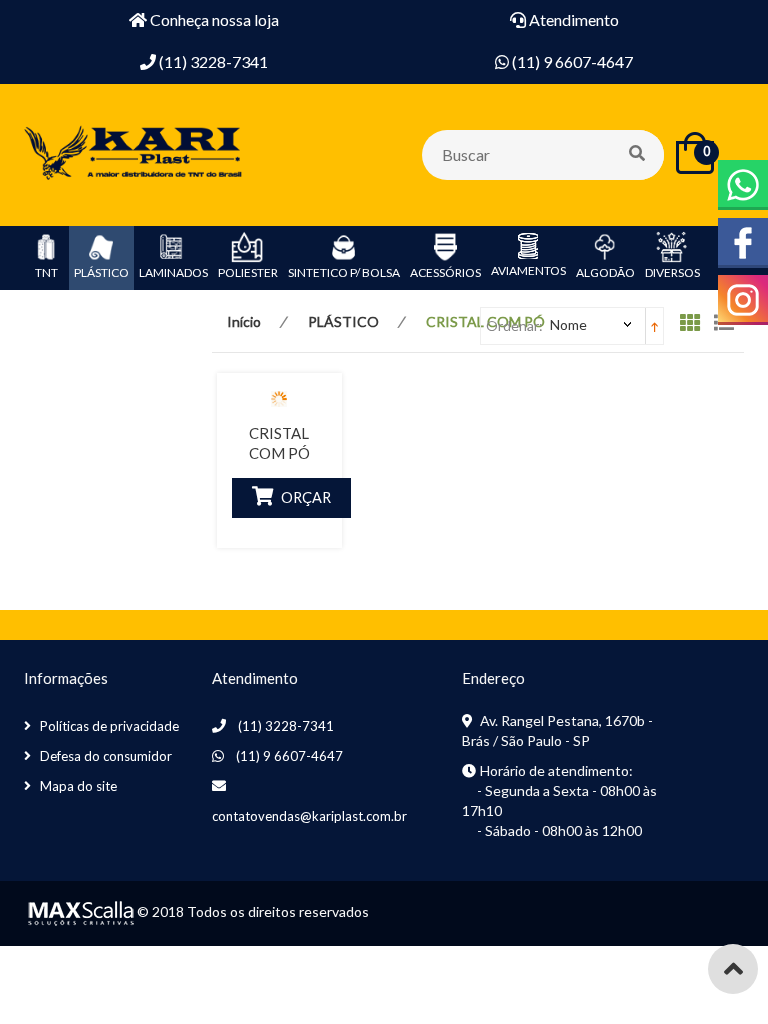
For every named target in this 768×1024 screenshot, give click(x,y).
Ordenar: (514, 325)
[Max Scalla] (79, 911)
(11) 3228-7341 (286, 726)
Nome (568, 324)
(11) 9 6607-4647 (289, 756)
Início (244, 321)
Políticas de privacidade (109, 726)
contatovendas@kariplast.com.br (309, 816)
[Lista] (729, 327)
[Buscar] (638, 155)
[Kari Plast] (134, 153)
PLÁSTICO (343, 321)
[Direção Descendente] (654, 325)
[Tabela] (695, 327)
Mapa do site (78, 786)
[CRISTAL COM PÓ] (279, 398)
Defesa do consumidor (106, 756)
